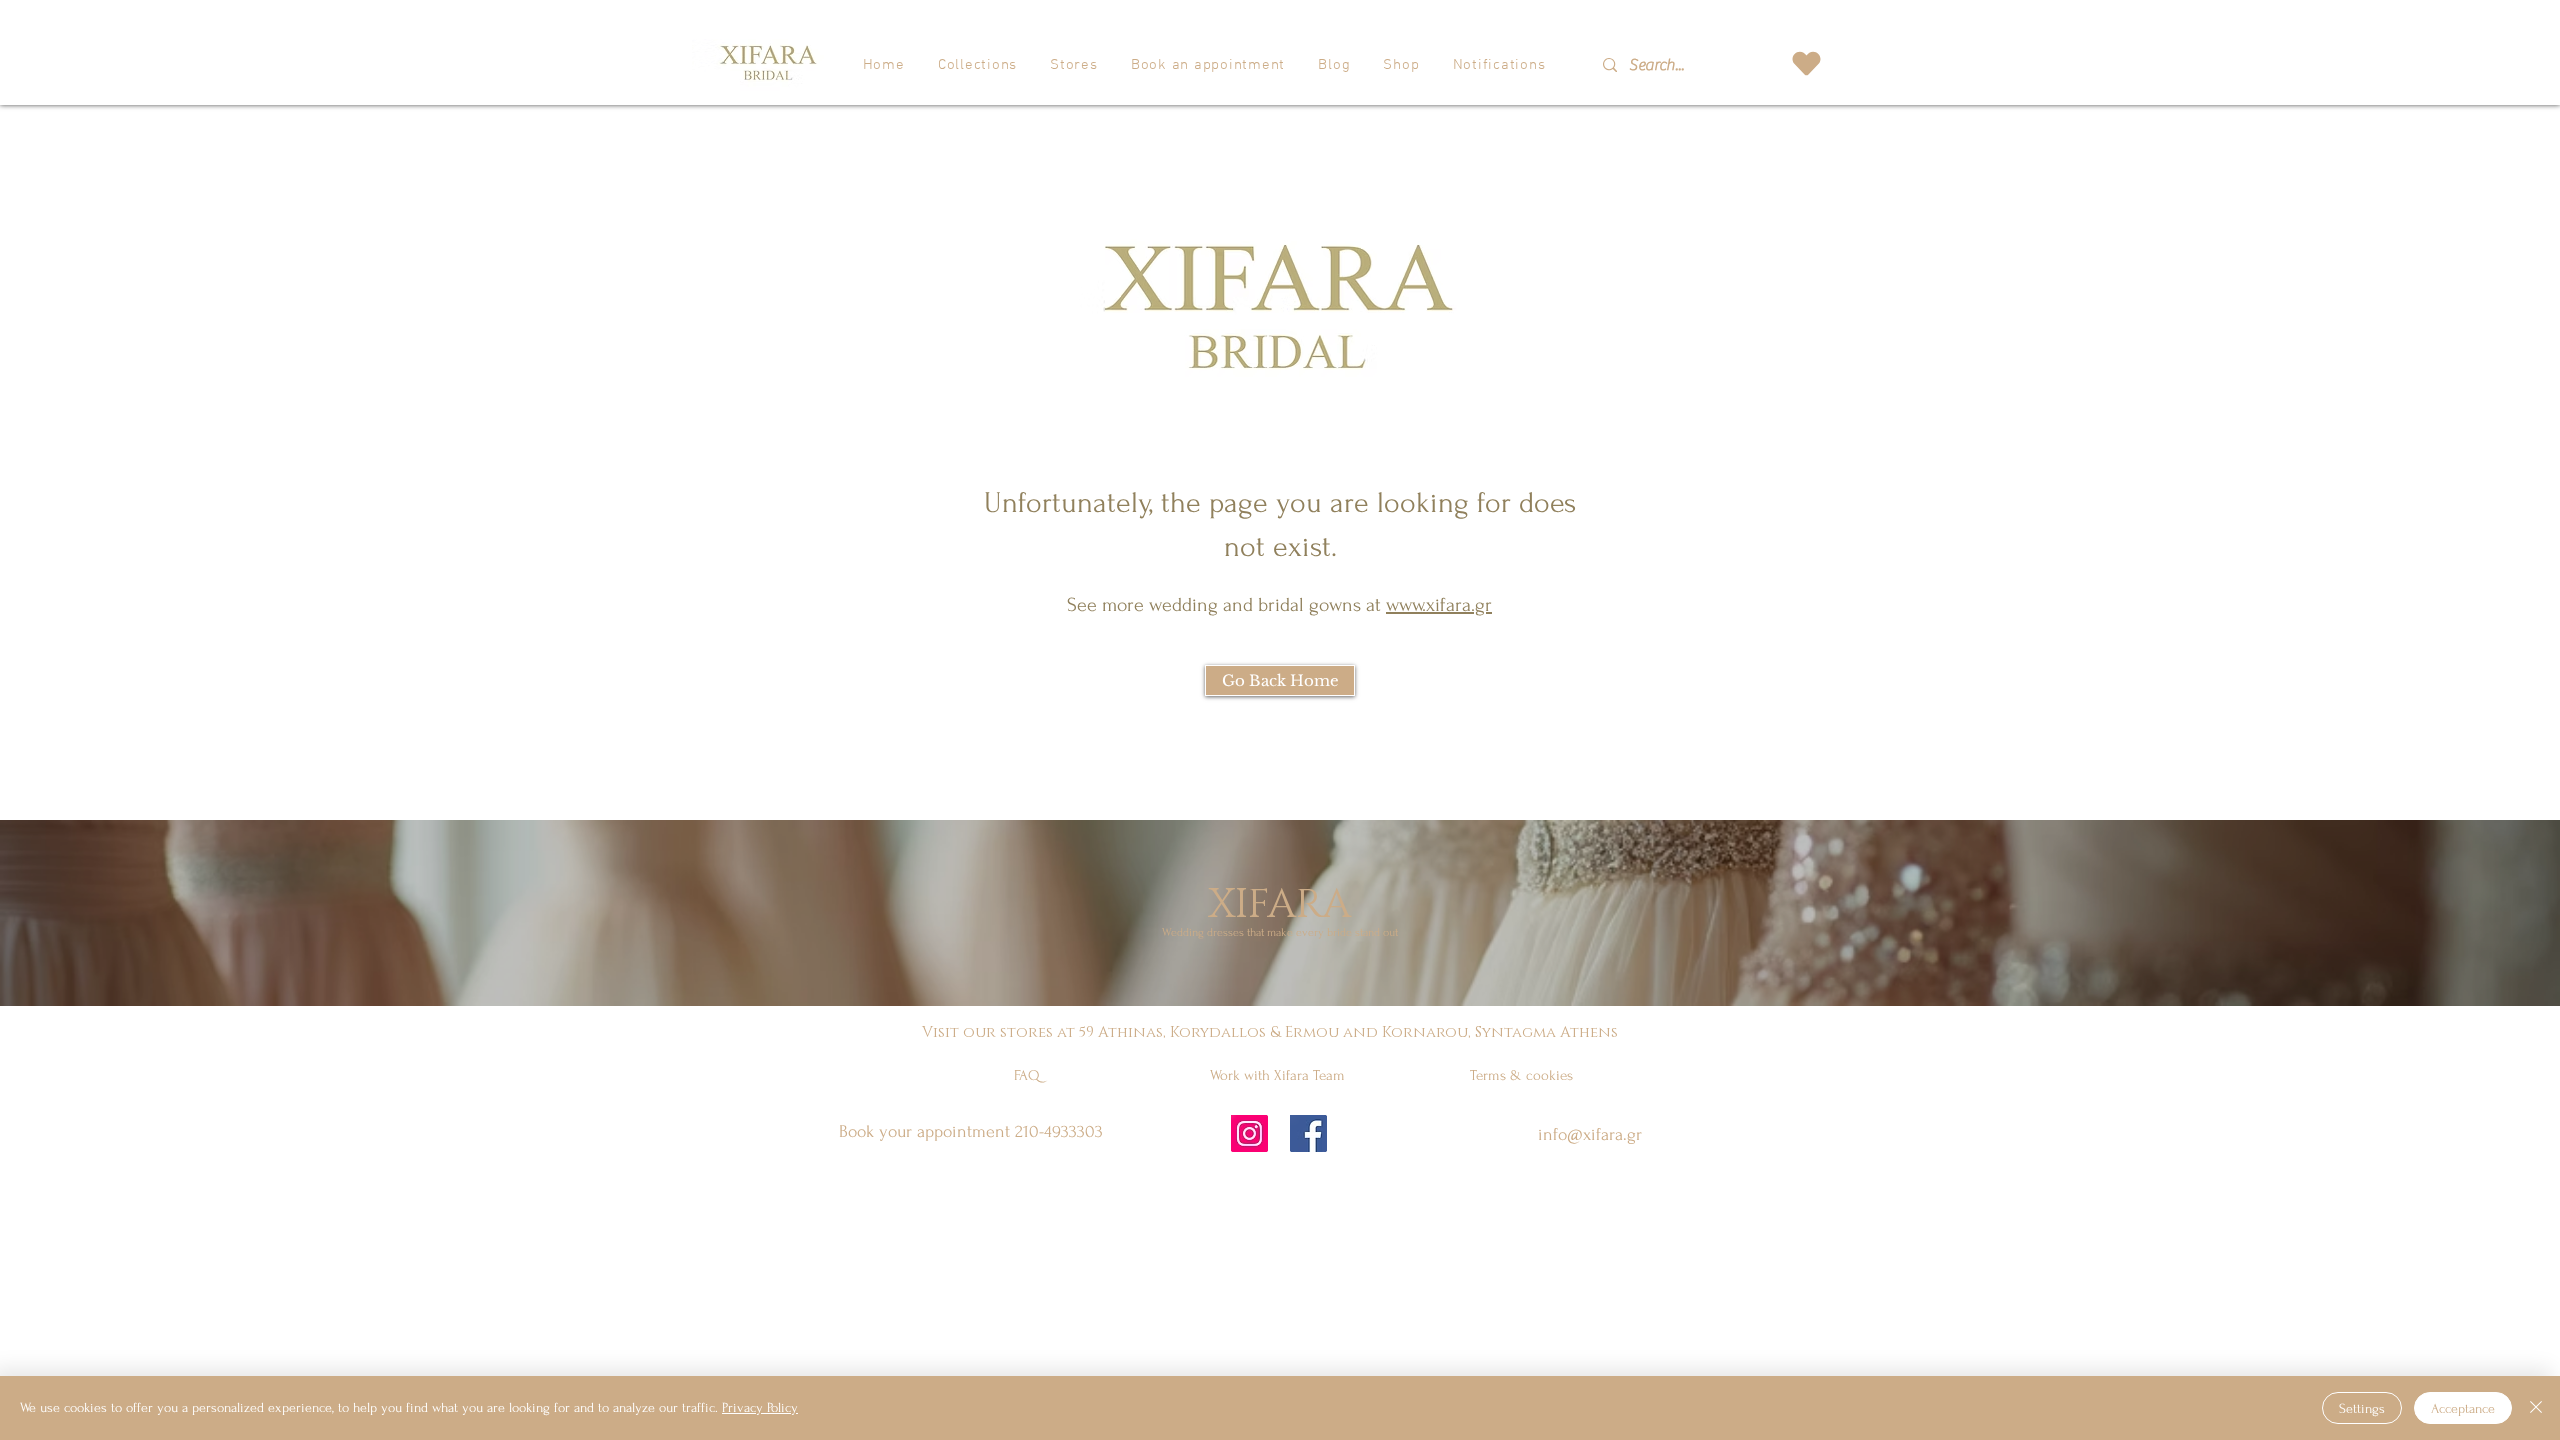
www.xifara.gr (1439, 605)
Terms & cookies (1521, 1075)
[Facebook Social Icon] (1308, 1133)
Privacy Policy (760, 1407)
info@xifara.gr (1590, 1134)
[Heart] (1806, 63)
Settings (2362, 1408)
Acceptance (2463, 1408)
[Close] (2536, 1408)
